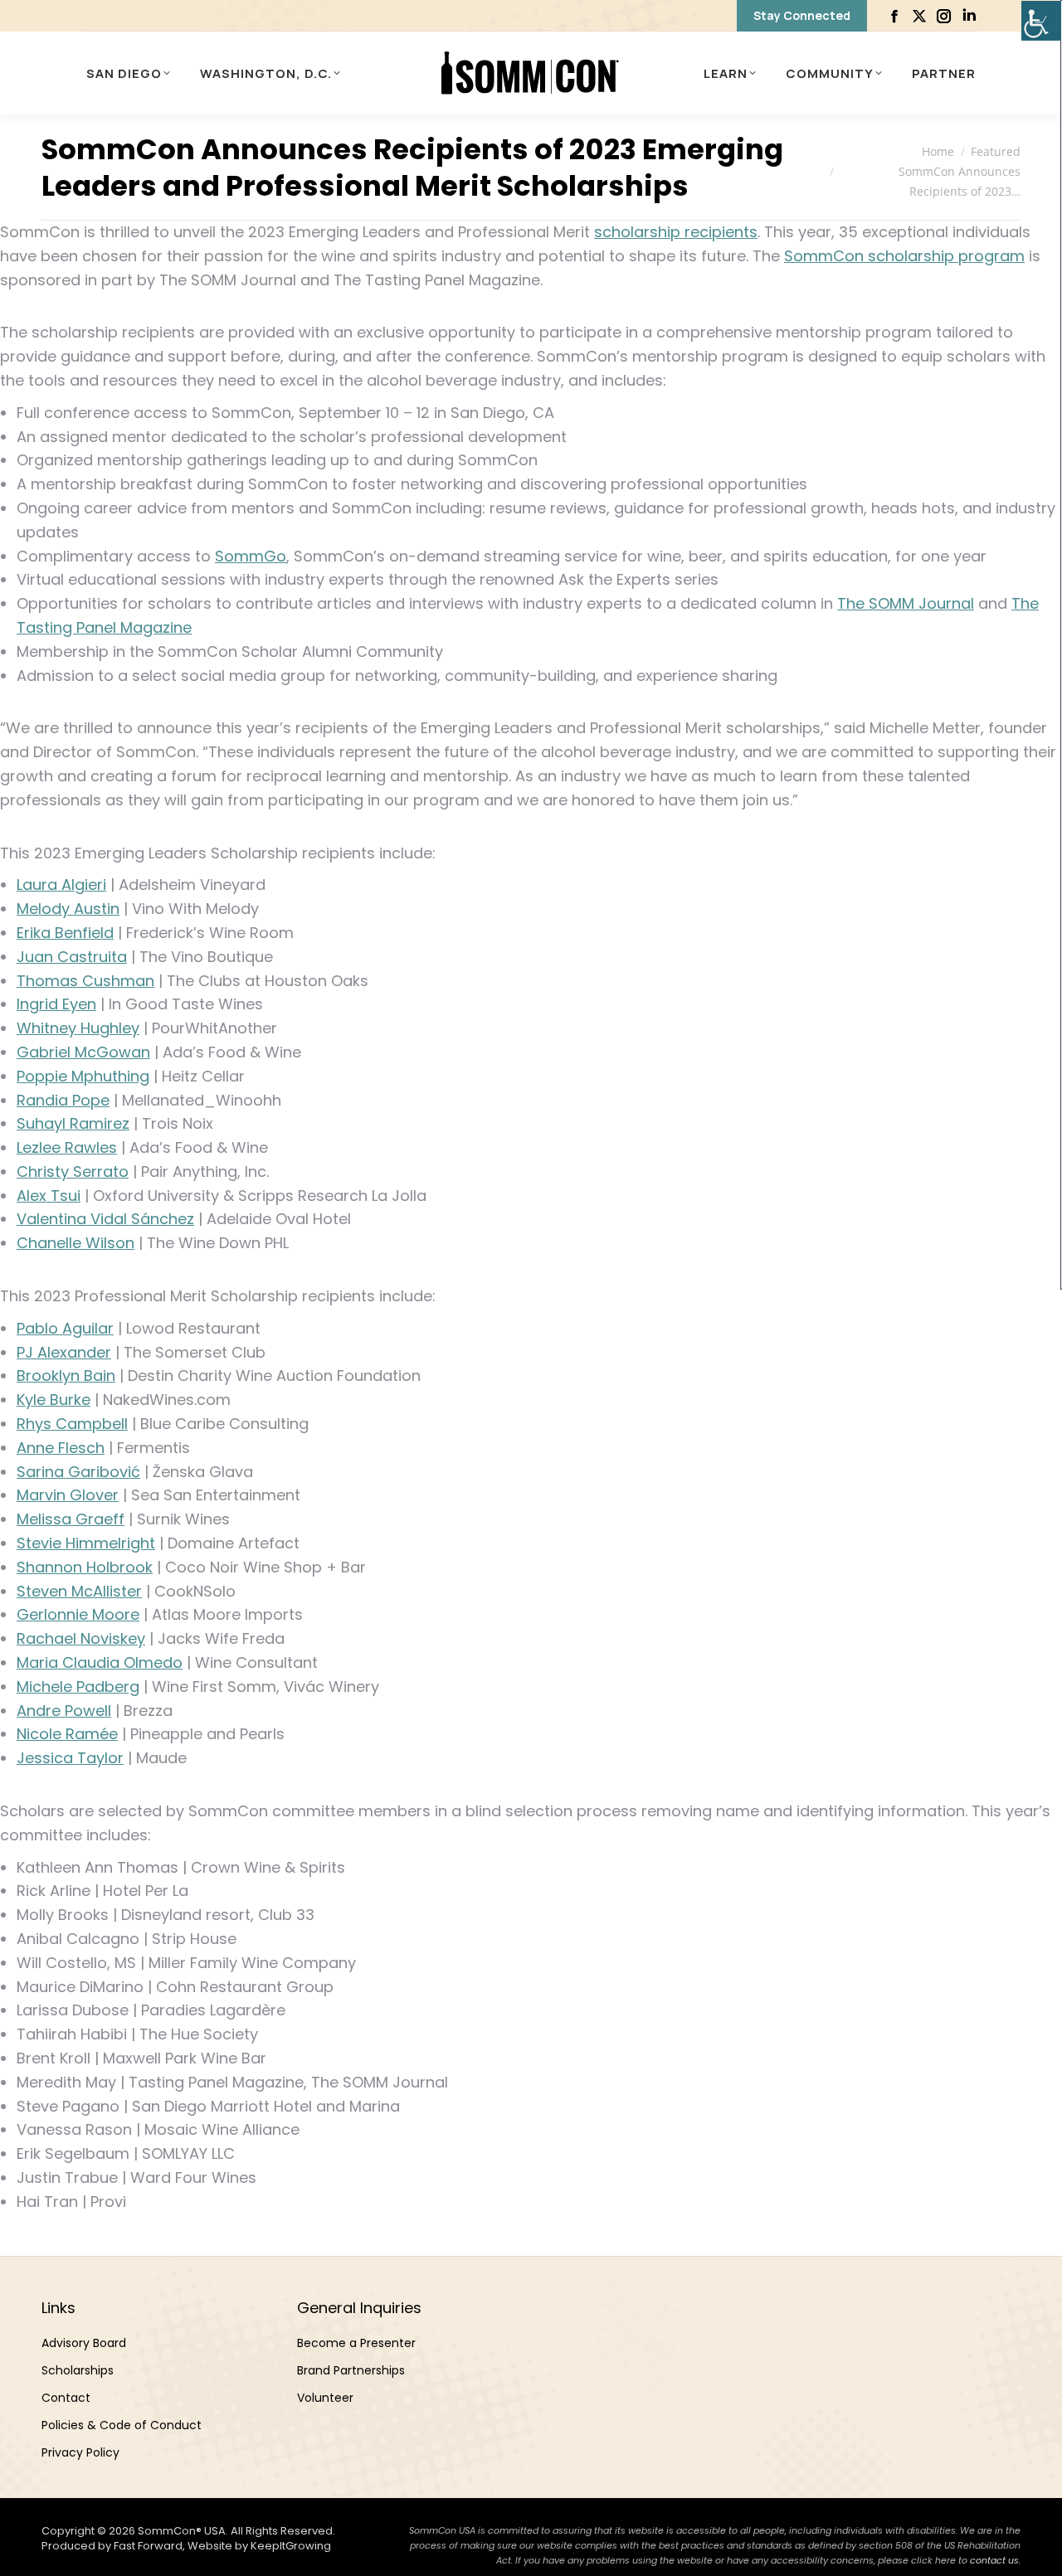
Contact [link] (66, 2398)
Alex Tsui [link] (49, 1196)
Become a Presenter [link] (356, 2343)
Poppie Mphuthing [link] (83, 1076)
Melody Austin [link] (68, 909)
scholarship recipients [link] (676, 232)
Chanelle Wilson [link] (76, 1243)
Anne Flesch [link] (61, 1448)
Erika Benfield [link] (65, 933)
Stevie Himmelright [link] (86, 1543)
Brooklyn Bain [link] (66, 1375)
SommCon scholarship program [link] (904, 256)
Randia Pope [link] (63, 1100)
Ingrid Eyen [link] (56, 1004)
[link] (1041, 21)
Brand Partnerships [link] (351, 2370)
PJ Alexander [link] (64, 1352)
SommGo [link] (251, 556)
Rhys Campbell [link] (72, 1424)
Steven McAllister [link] (79, 1591)
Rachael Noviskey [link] (81, 1638)
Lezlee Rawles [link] (67, 1147)
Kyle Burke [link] (54, 1400)
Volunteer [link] (325, 2398)
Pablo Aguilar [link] (65, 1328)
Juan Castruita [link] (72, 957)
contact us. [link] (995, 2560)
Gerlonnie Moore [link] (78, 1614)
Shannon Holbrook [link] (85, 1567)
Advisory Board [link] (84, 2343)
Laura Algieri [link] (61, 885)
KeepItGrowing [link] (291, 2546)
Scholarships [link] (78, 2370)
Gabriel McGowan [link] (83, 1052)
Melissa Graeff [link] (71, 1519)
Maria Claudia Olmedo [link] (100, 1662)
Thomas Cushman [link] (85, 981)
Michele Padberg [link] (78, 1687)
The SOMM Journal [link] (906, 603)
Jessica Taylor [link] (70, 1758)
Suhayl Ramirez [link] (73, 1123)
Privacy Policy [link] (80, 2452)
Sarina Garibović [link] (78, 1472)
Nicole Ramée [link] (67, 1734)
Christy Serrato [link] (73, 1171)
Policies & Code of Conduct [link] (122, 2425)
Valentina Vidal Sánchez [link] (105, 1219)
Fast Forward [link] (148, 2546)
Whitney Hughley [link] (78, 1028)
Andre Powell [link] (64, 1711)
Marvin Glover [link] (68, 1495)
